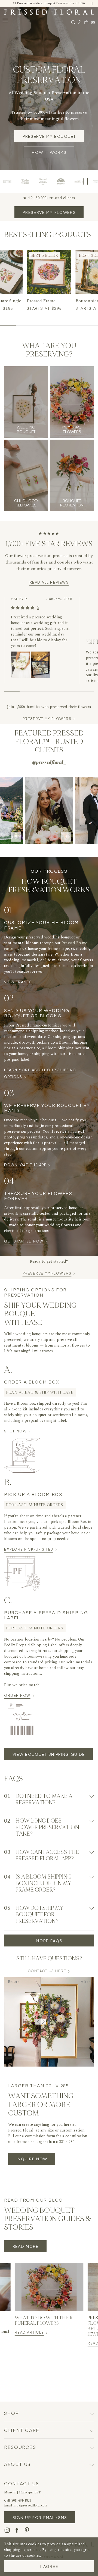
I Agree (49, 2566)
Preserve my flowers (49, 212)
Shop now (17, 1431)
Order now (19, 1695)
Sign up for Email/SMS (40, 2517)
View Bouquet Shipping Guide (49, 1754)
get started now (26, 1241)
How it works (49, 152)
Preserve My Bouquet (49, 136)
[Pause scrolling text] (86, 181)
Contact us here (47, 1971)
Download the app (27, 1165)
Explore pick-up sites (31, 1549)
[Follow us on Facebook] (17, 2530)
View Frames (20, 982)
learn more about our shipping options (40, 1073)
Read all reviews (49, 582)
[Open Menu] (5, 21)
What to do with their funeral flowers (44, 2321)
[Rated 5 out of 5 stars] (23, 608)
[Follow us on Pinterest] (27, 2530)
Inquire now (32, 2159)
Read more (26, 2246)
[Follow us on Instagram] (7, 2530)
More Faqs (49, 1940)
